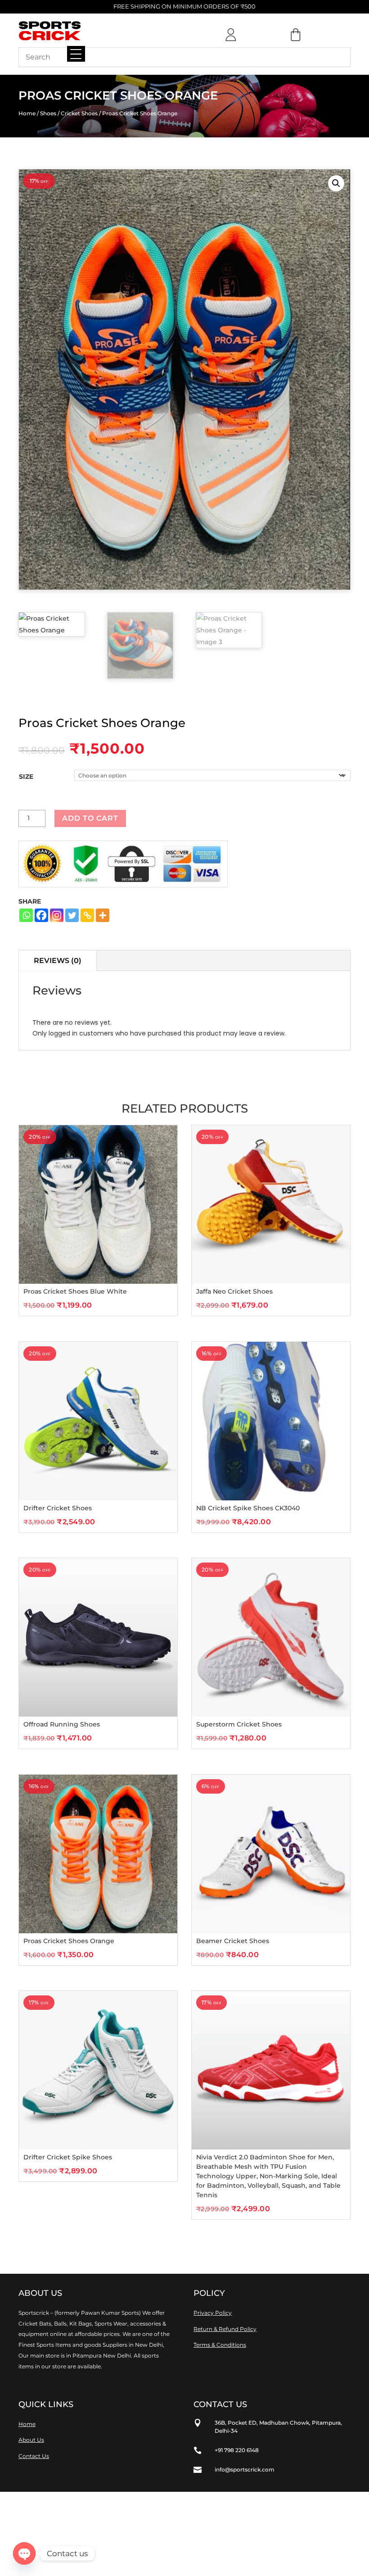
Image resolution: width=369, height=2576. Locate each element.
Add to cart (90, 818)
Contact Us (34, 2456)
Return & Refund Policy (225, 2329)
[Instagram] (57, 915)
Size (26, 777)
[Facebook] (41, 915)
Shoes (48, 113)
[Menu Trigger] (76, 54)
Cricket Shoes (79, 113)
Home (27, 113)
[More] (103, 915)
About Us (31, 2440)
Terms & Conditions (220, 2345)
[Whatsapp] (26, 915)
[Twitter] (72, 915)
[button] (336, 183)
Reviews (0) (58, 961)
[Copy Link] (87, 915)
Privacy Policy (213, 2313)
